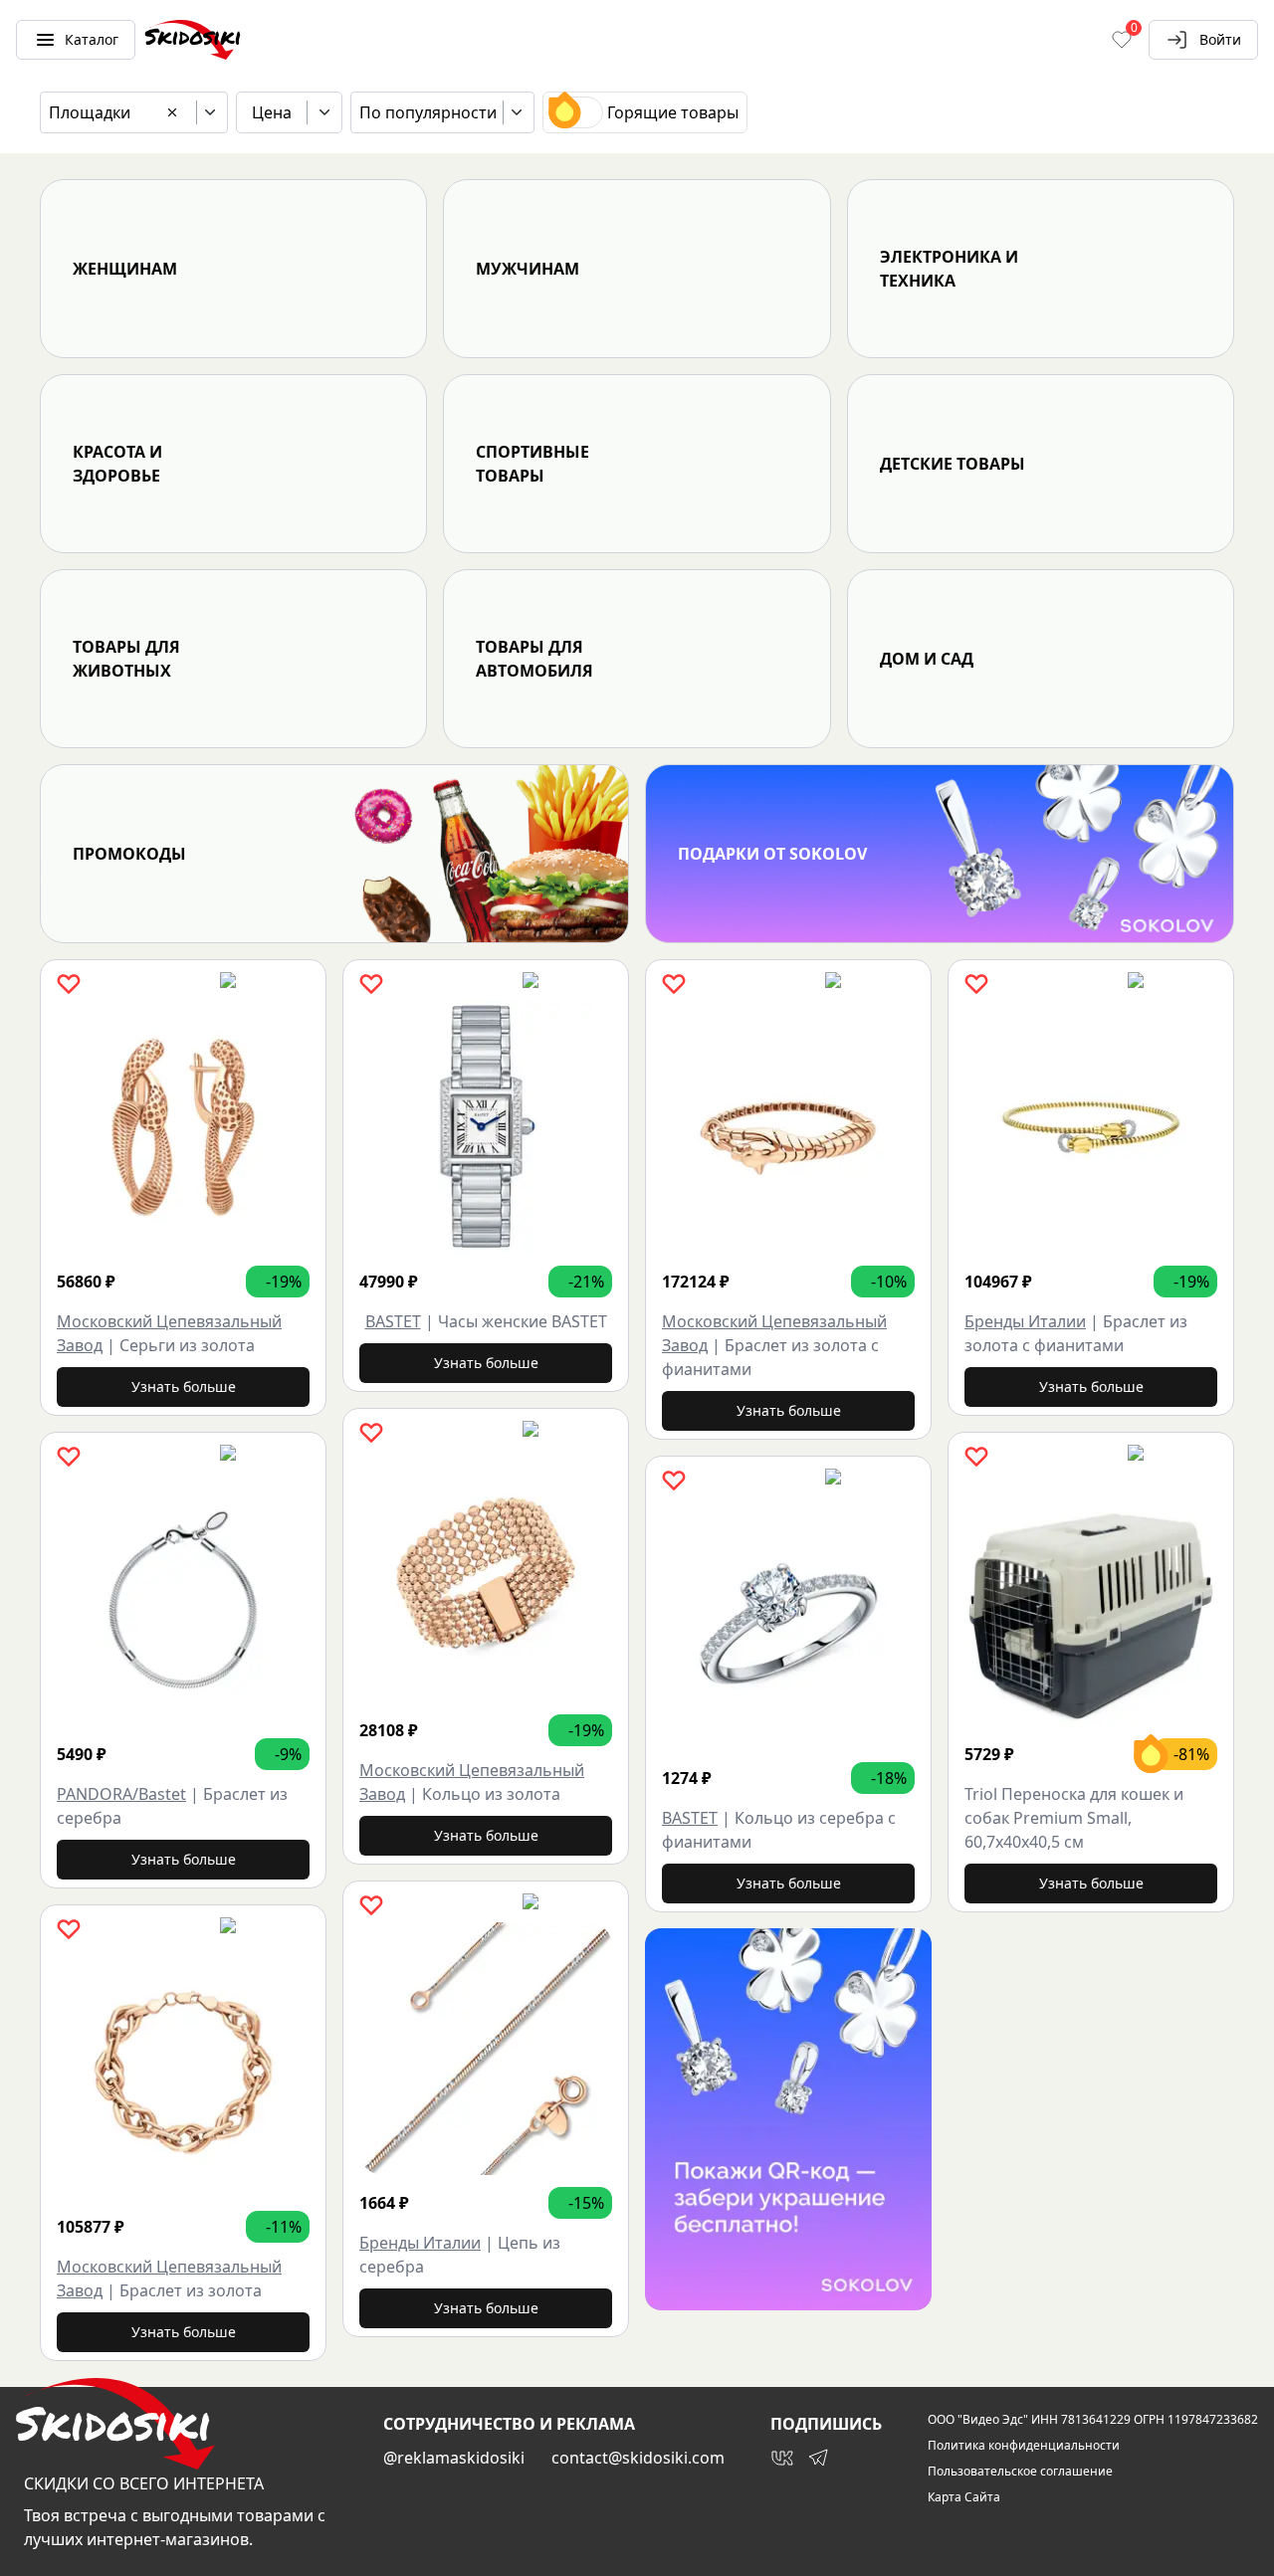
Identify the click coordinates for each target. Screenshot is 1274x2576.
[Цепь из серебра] (486, 2049)
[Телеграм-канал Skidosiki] (818, 2458)
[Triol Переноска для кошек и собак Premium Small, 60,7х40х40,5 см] (1091, 1600)
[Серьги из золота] (183, 1127)
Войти (1220, 39)
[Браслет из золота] (183, 2073)
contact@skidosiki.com (638, 2458)
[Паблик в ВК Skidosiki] (782, 2458)
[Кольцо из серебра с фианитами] (788, 1624)
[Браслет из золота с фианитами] (788, 1127)
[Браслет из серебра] (183, 1600)
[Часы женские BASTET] (486, 1127)
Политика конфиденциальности (1024, 2446)
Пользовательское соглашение (1020, 2472)
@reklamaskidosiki (454, 2458)
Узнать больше (184, 1387)
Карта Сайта (964, 2497)
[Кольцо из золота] (486, 1576)
